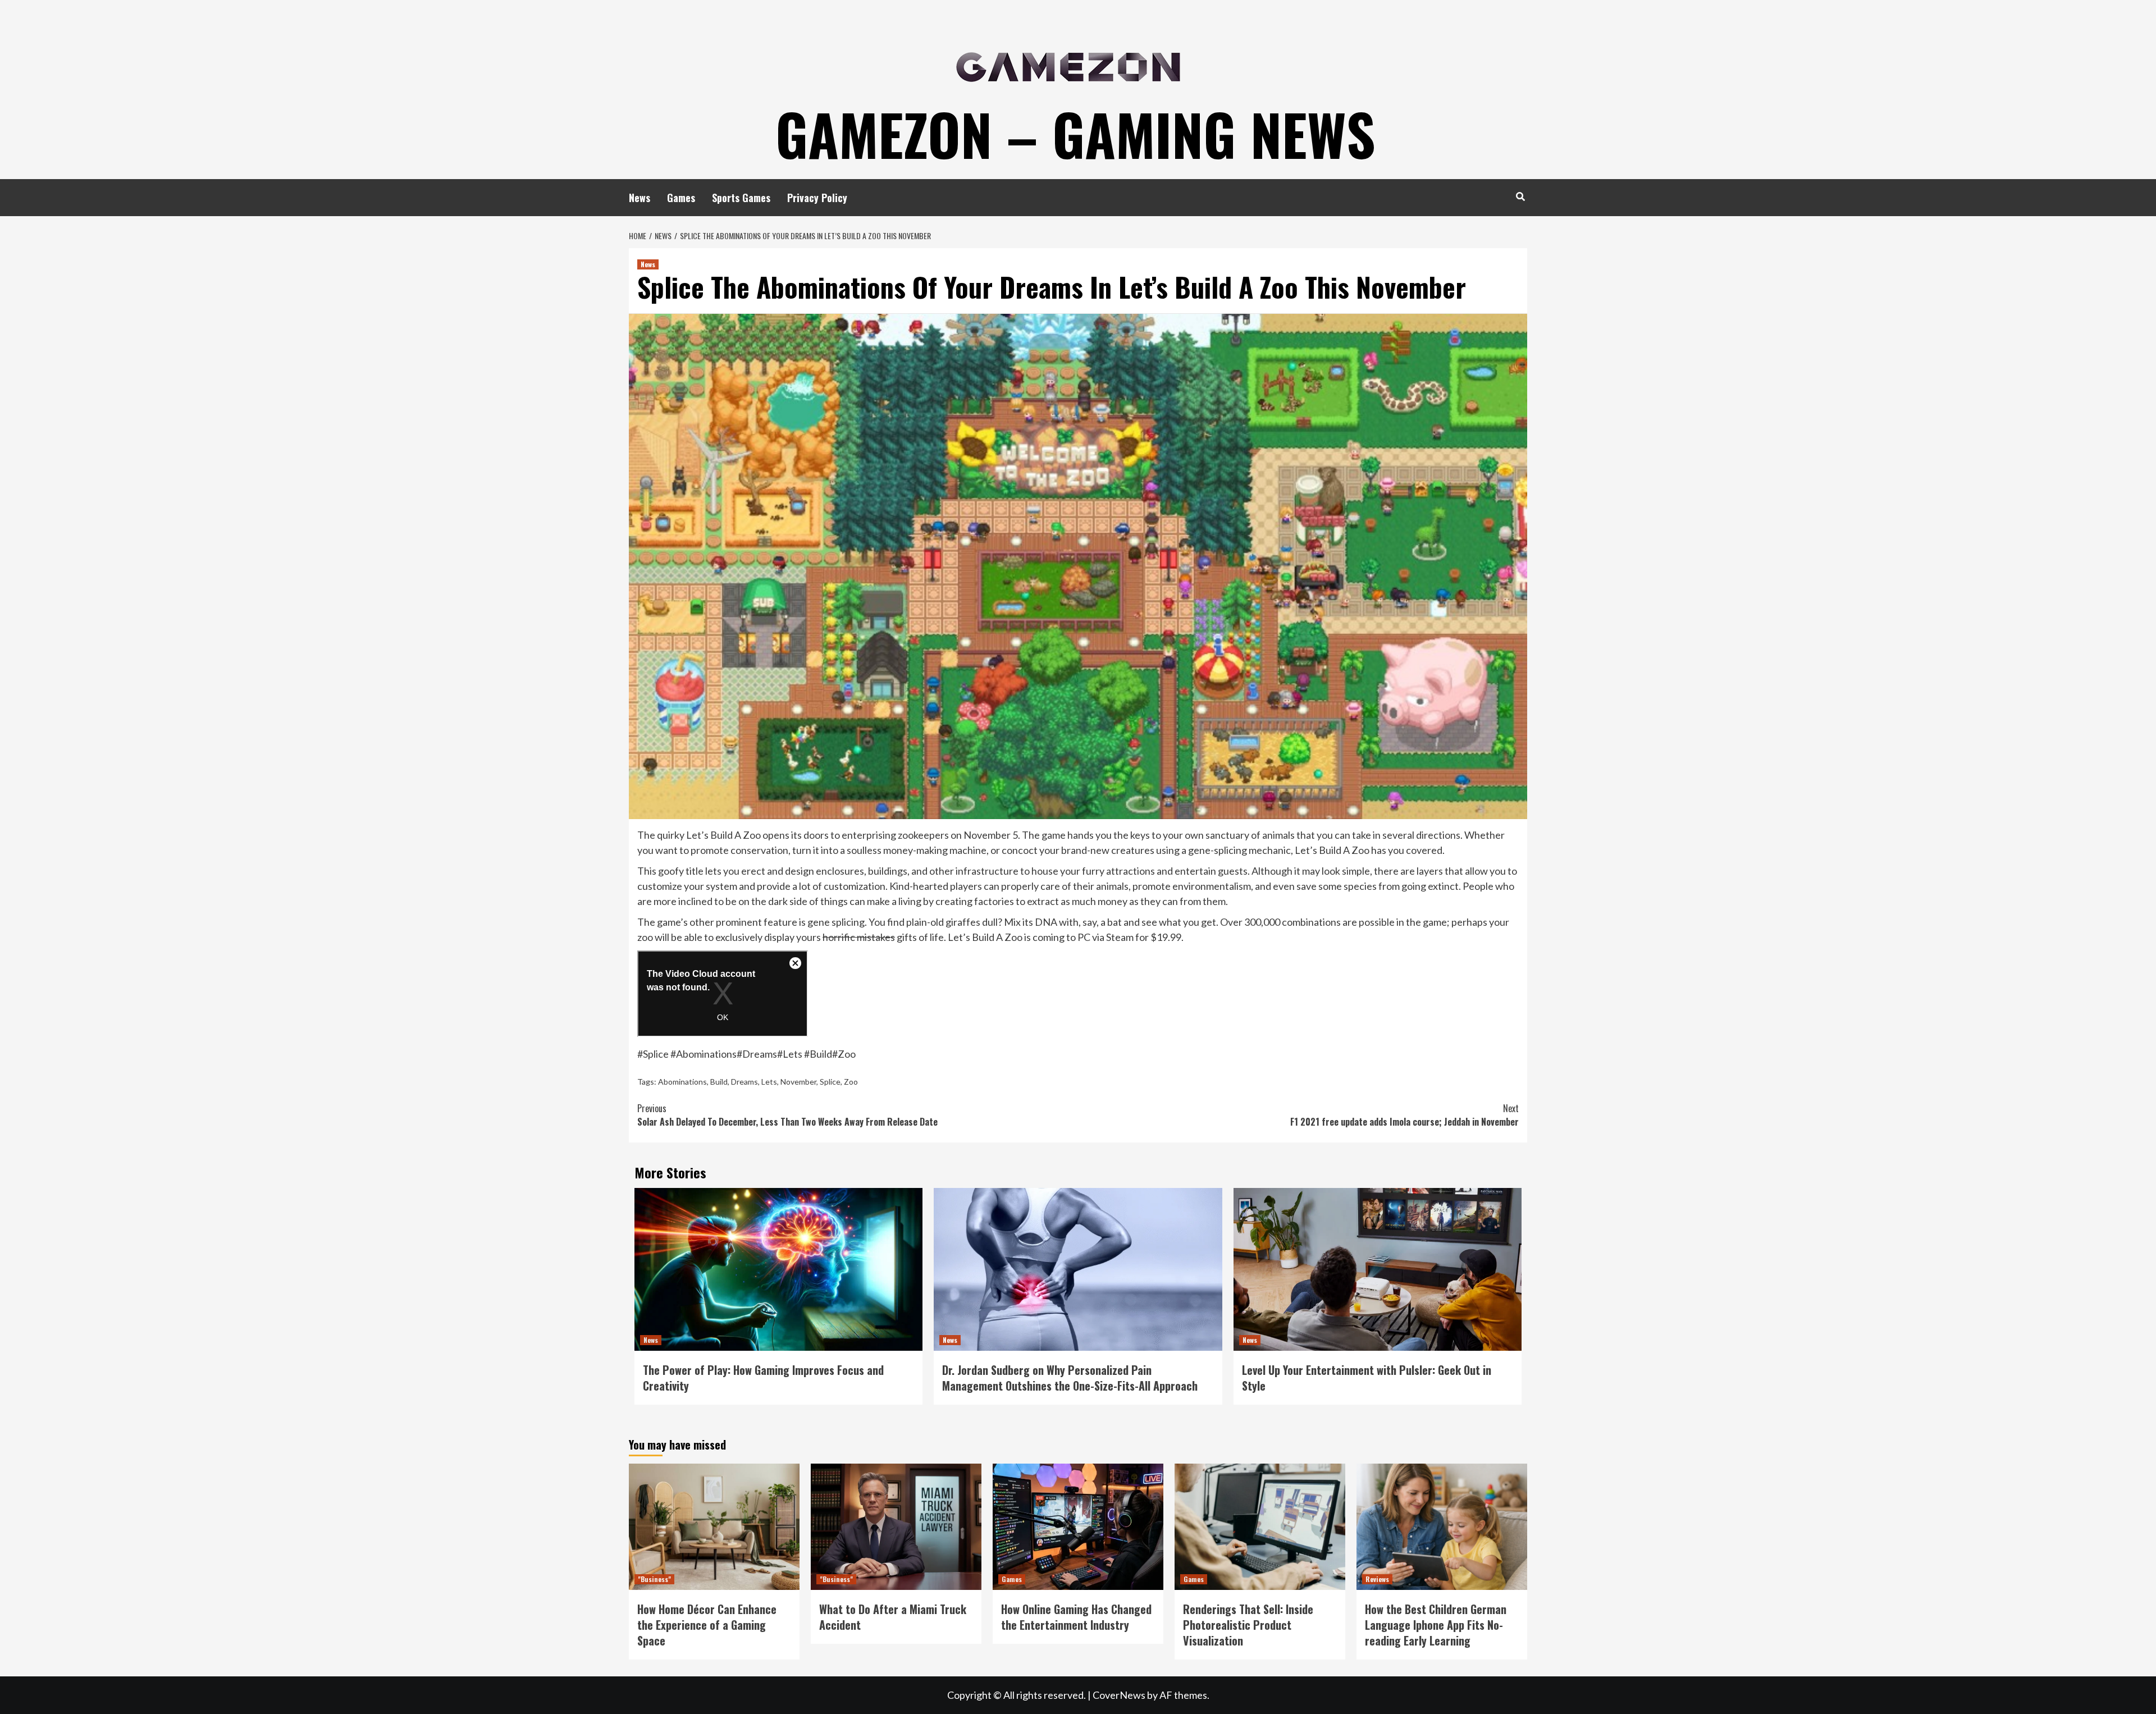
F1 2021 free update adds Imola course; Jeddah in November (1404, 1115)
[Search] (1520, 196)
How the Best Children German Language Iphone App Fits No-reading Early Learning (1436, 1625)
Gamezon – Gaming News (1075, 134)
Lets (769, 1082)
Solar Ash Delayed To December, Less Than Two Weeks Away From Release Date (787, 1115)
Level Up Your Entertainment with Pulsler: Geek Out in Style (1367, 1378)
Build (719, 1082)
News (640, 198)
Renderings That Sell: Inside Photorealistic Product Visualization (1248, 1625)
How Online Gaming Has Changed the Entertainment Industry (1076, 1617)
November (798, 1082)
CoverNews (1119, 1695)
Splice (830, 1082)
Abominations (682, 1082)
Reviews (1377, 1579)
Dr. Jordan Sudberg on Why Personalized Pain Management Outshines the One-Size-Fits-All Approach (1070, 1378)
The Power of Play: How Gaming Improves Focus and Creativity (763, 1378)
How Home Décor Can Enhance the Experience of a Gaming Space (707, 1625)
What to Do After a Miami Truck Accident (893, 1617)
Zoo (851, 1082)
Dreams (744, 1082)
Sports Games (741, 198)
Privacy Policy (817, 198)
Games (681, 198)
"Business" (654, 1579)
